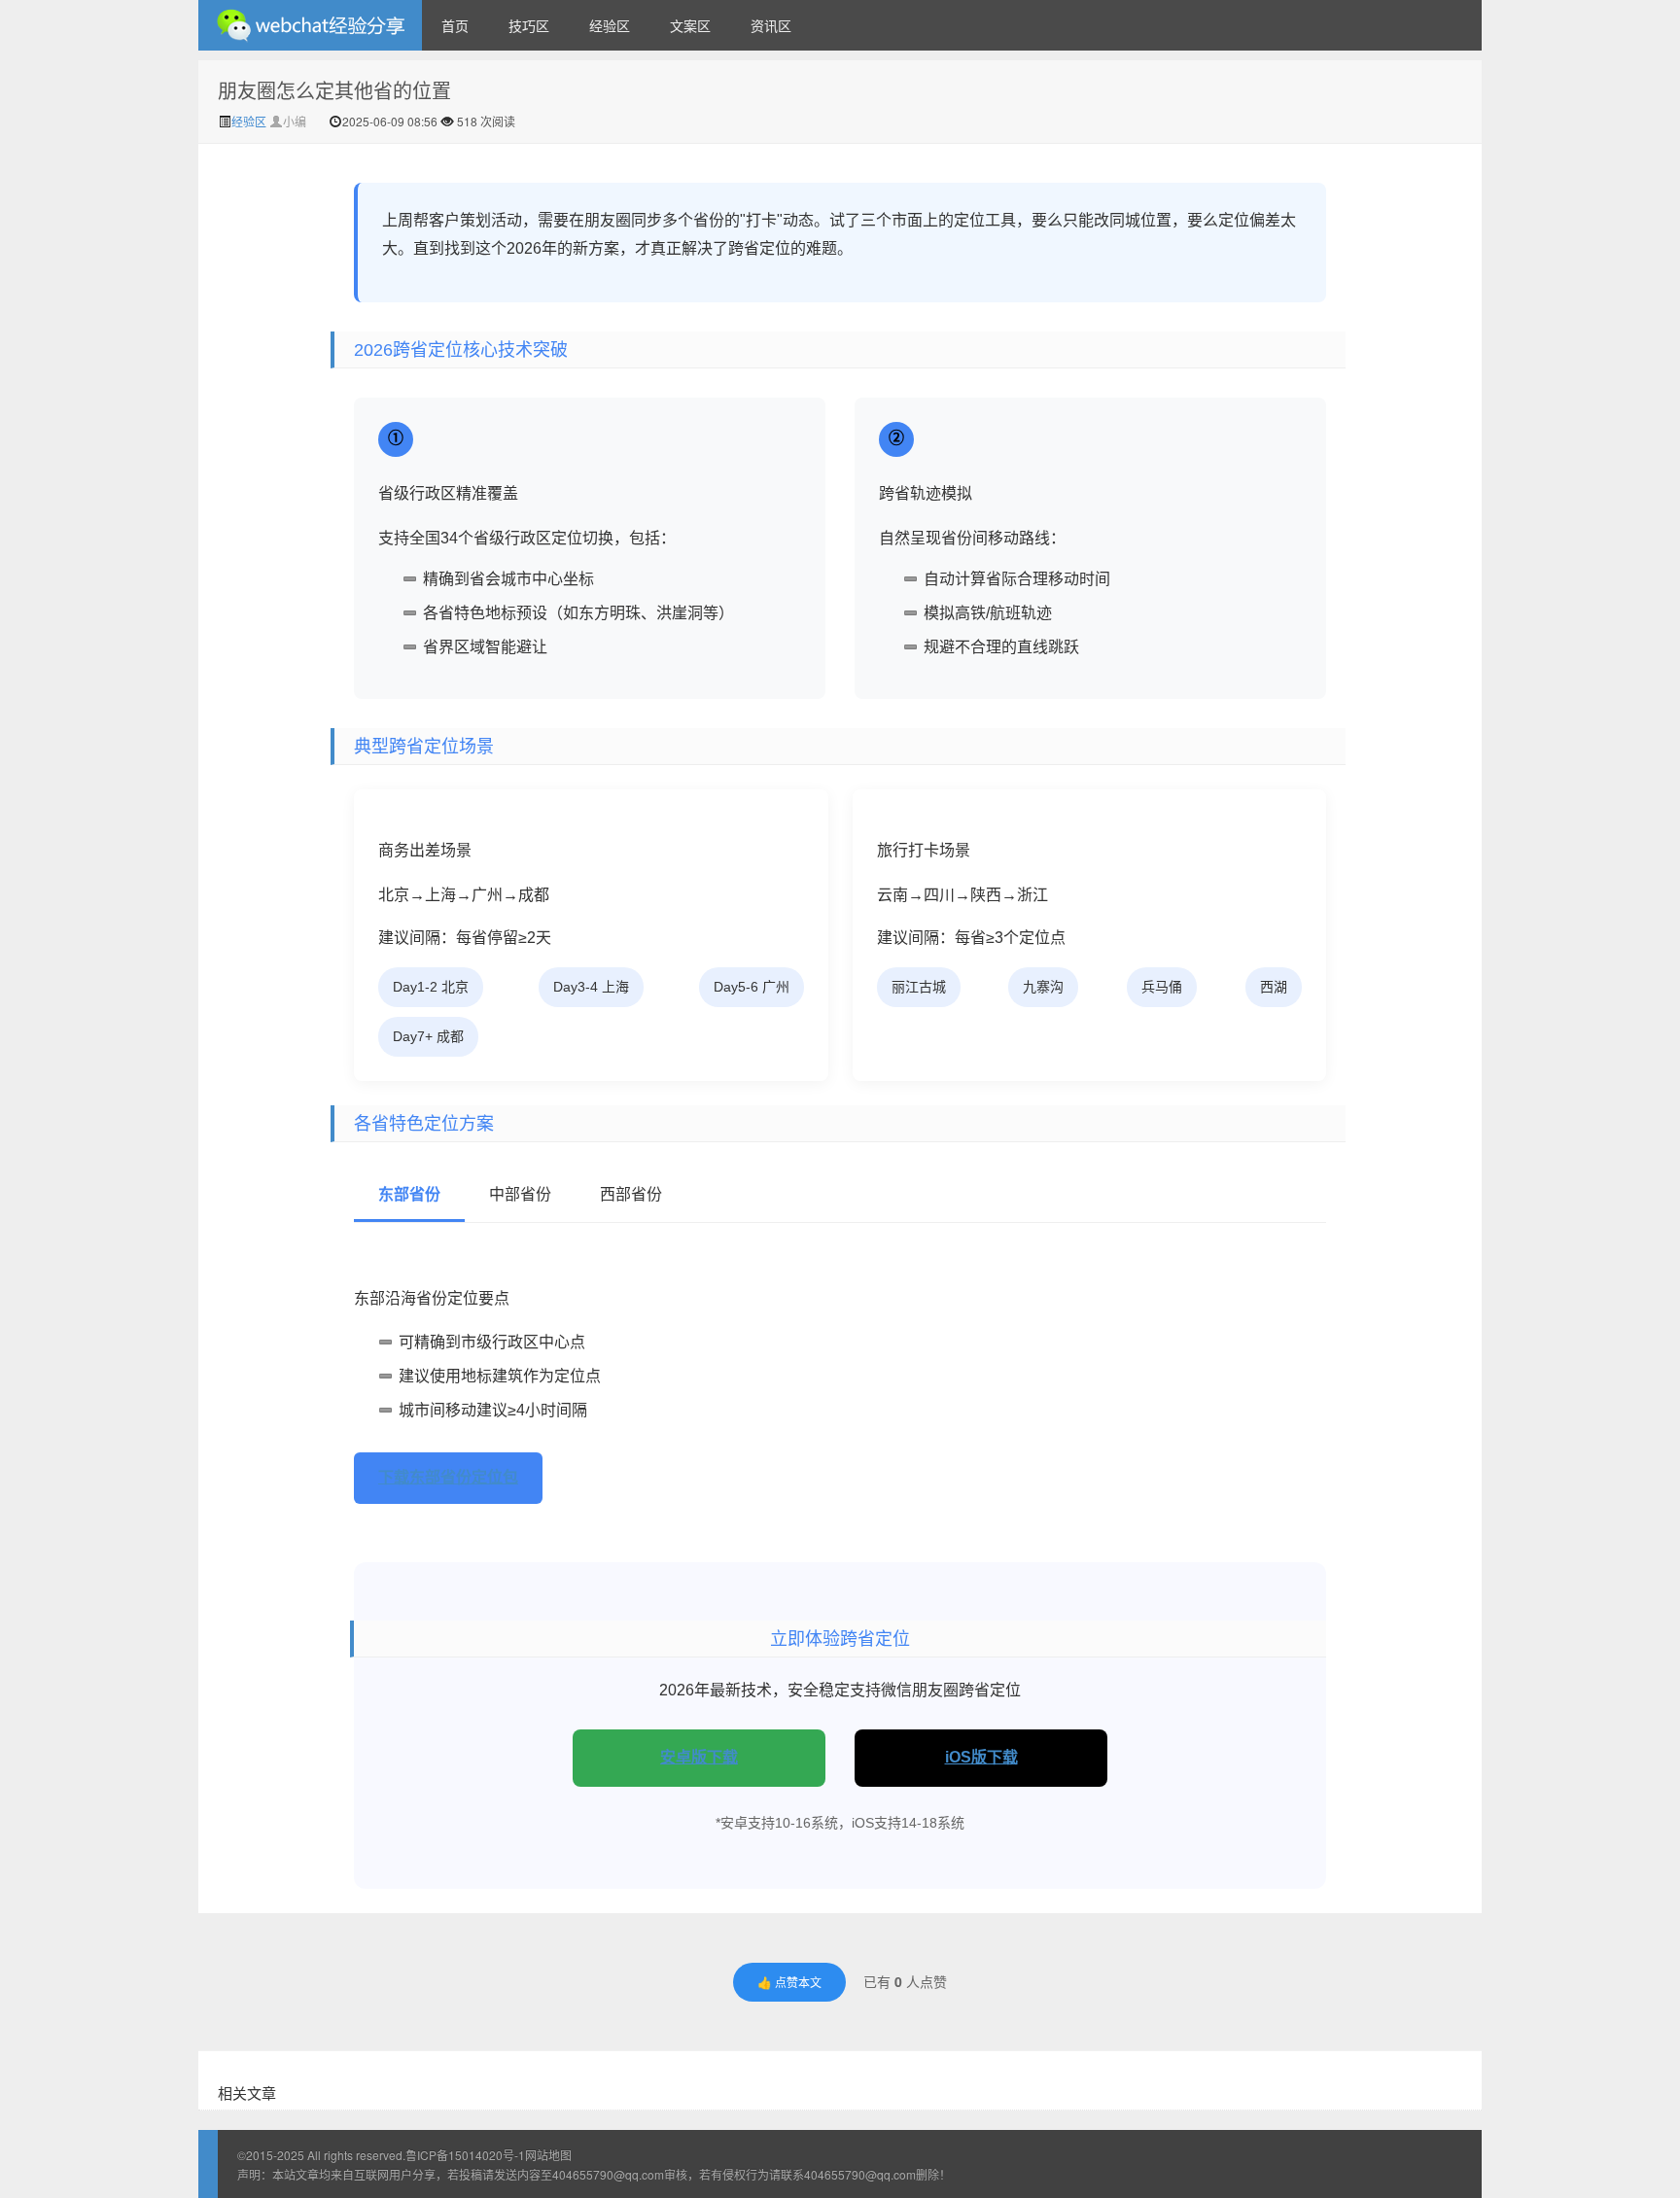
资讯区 (771, 25)
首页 (455, 25)
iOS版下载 (981, 1757)
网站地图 (548, 2155)
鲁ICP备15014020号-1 (465, 2155)
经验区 (610, 25)
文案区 (690, 25)
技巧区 (529, 25)
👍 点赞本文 (789, 1982)
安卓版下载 (699, 1757)
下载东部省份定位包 (448, 1477)
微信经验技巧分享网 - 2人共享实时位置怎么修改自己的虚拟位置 (310, 25)
